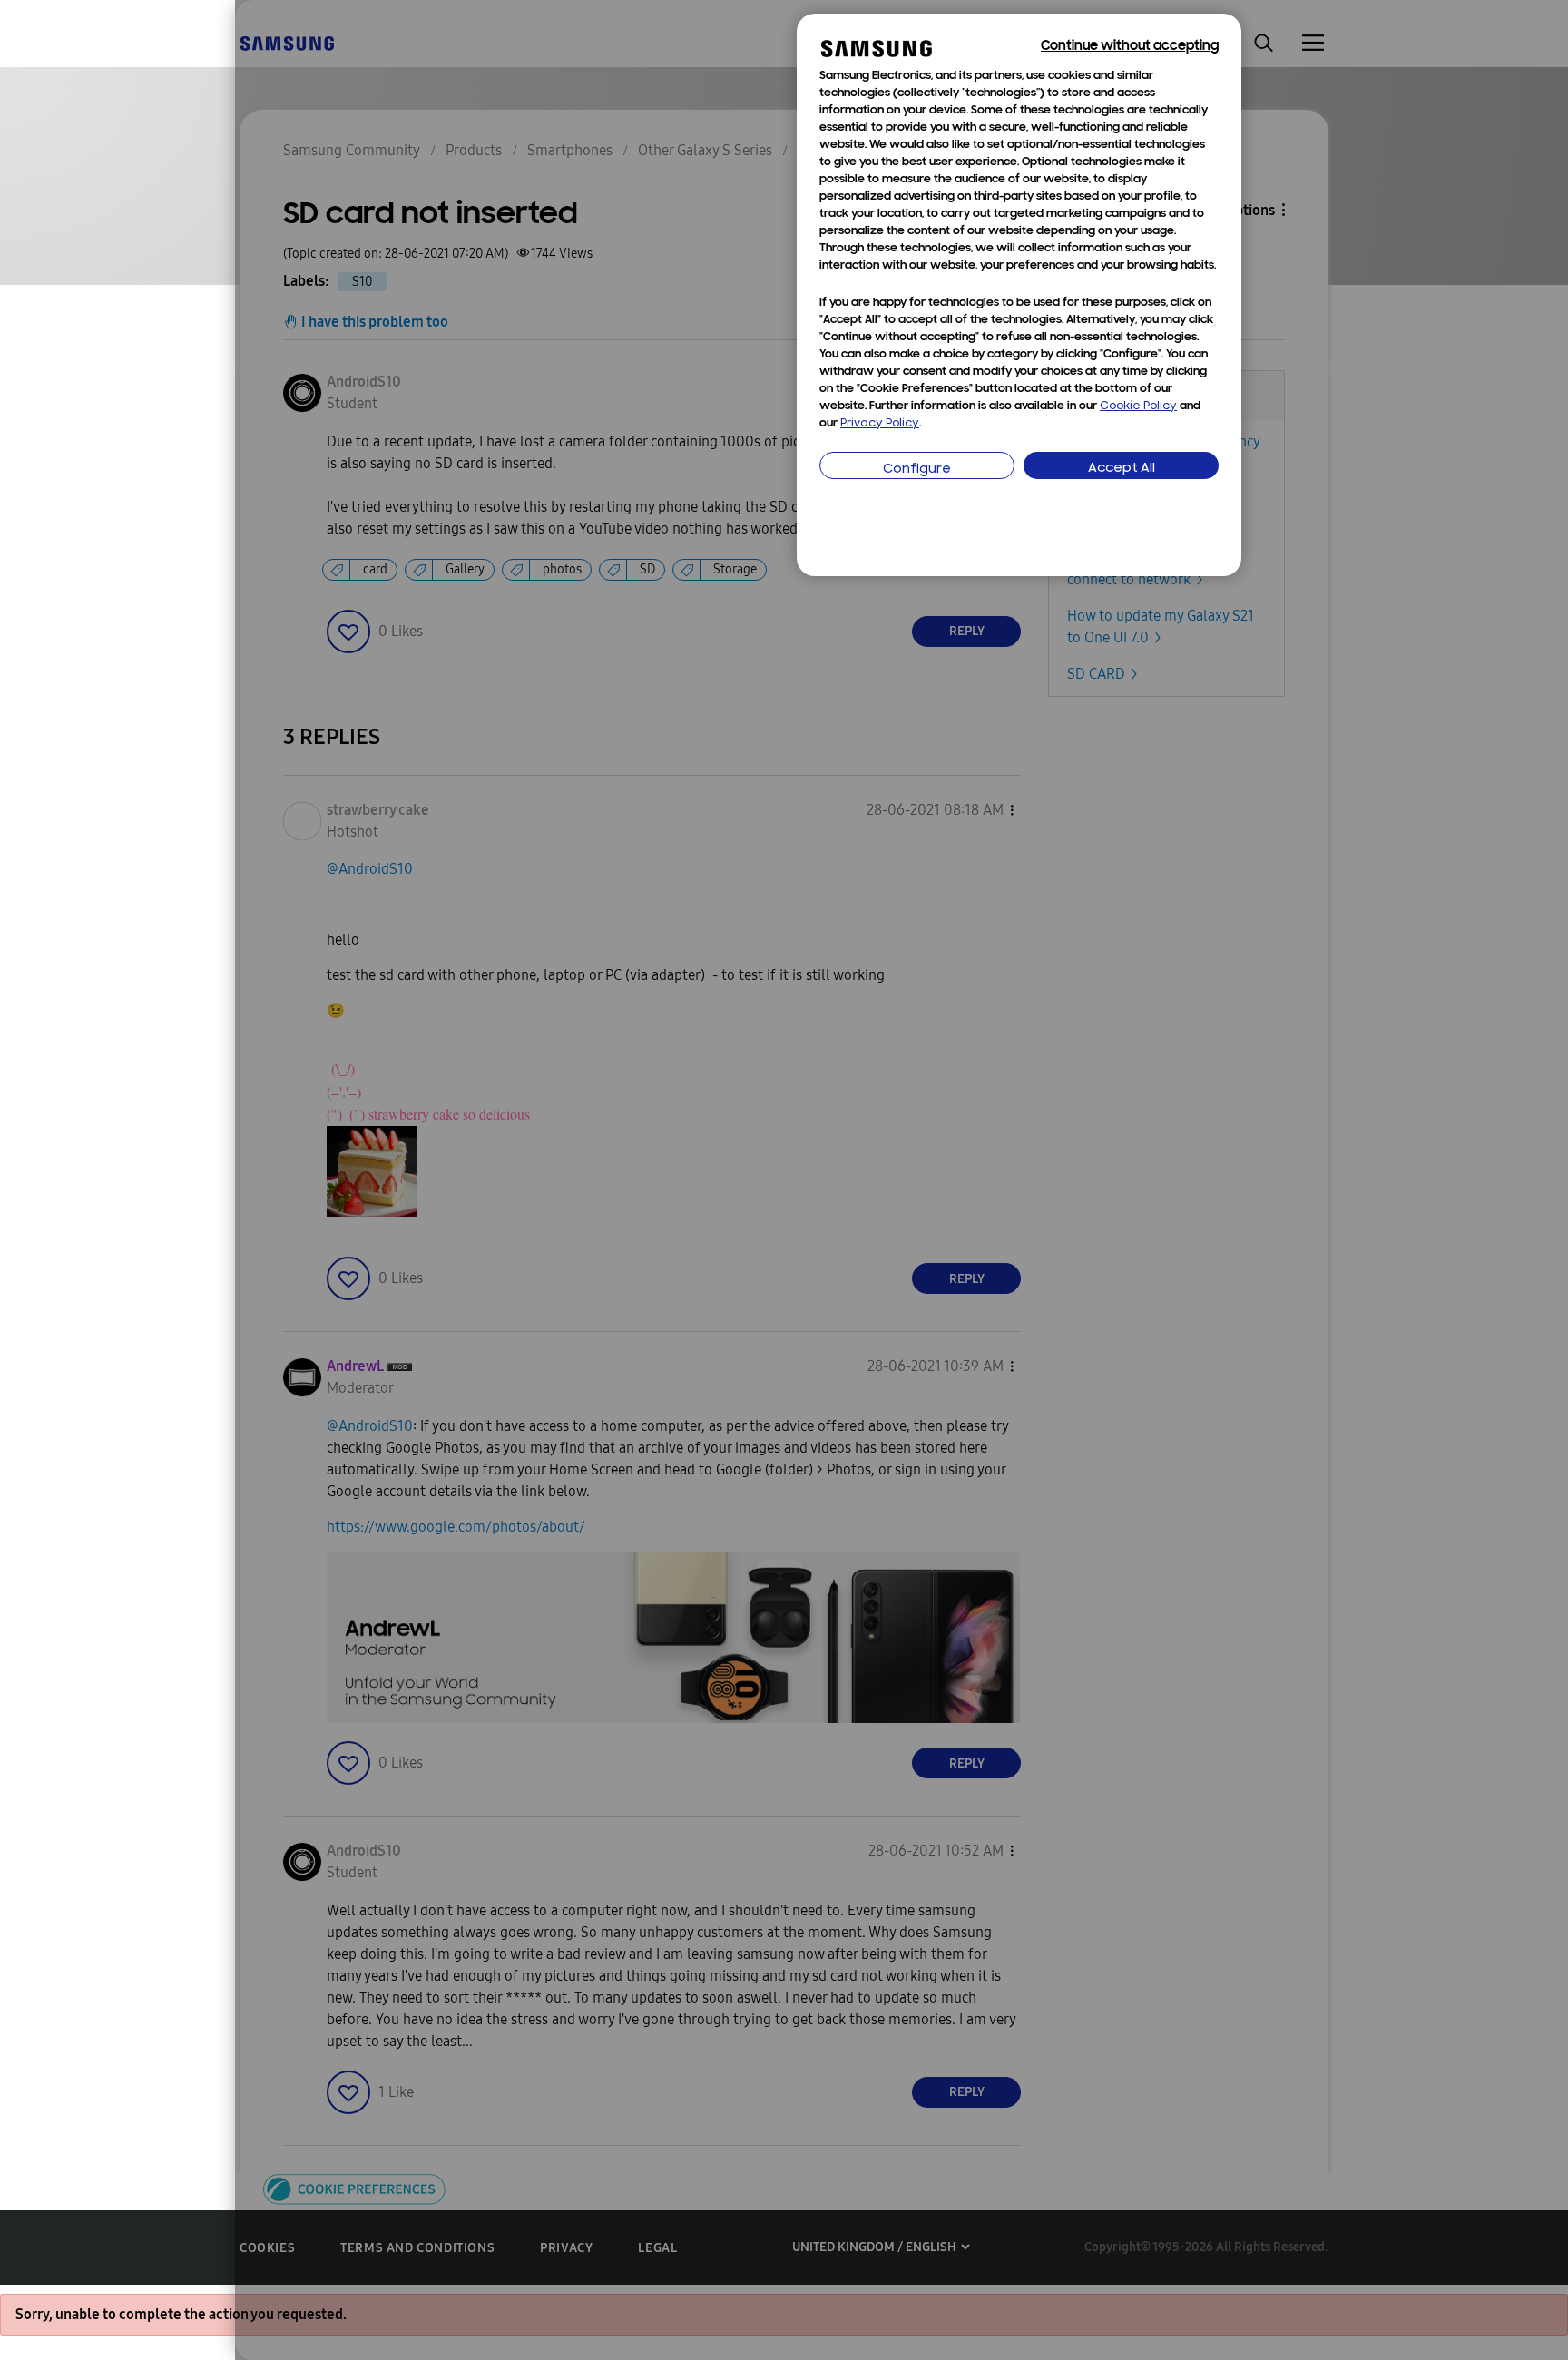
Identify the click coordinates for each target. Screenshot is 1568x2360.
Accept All (1122, 469)
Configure (917, 470)
